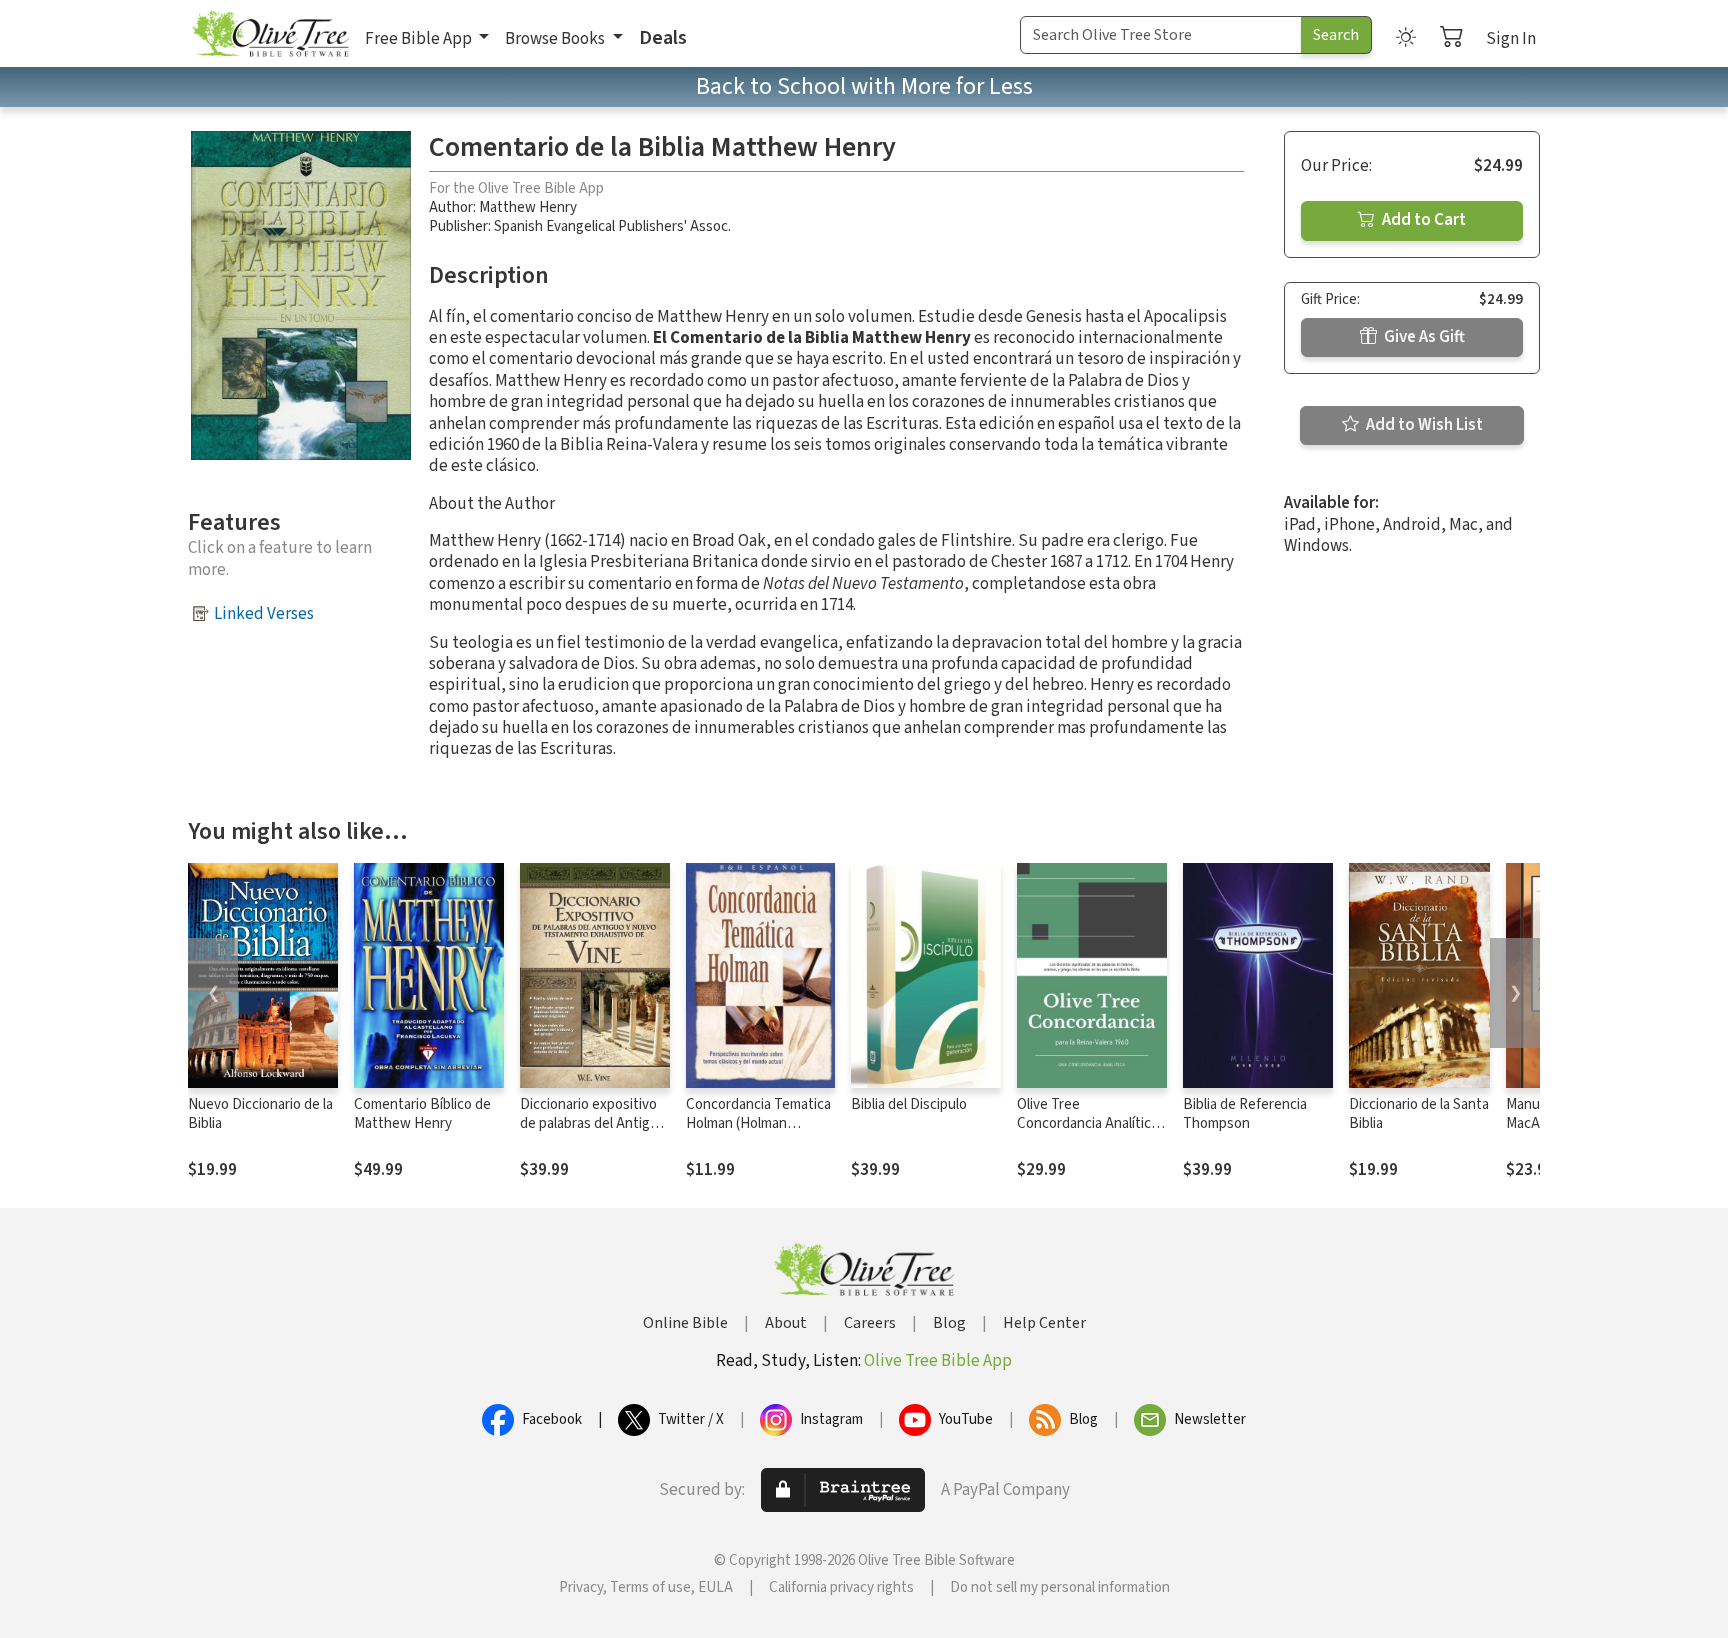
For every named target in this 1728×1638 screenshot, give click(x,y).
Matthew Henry (528, 207)
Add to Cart (1422, 220)
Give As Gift (1423, 337)
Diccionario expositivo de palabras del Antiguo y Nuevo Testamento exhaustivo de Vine (593, 1133)
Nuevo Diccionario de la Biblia (260, 1114)
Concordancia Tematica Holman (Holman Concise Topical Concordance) (758, 1133)
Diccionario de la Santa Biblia (1419, 1114)
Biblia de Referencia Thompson (1245, 1114)
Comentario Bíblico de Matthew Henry (422, 1114)
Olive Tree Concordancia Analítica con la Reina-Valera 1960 (1091, 1123)
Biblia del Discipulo (909, 1104)
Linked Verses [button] (264, 614)
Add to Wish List (1423, 425)
